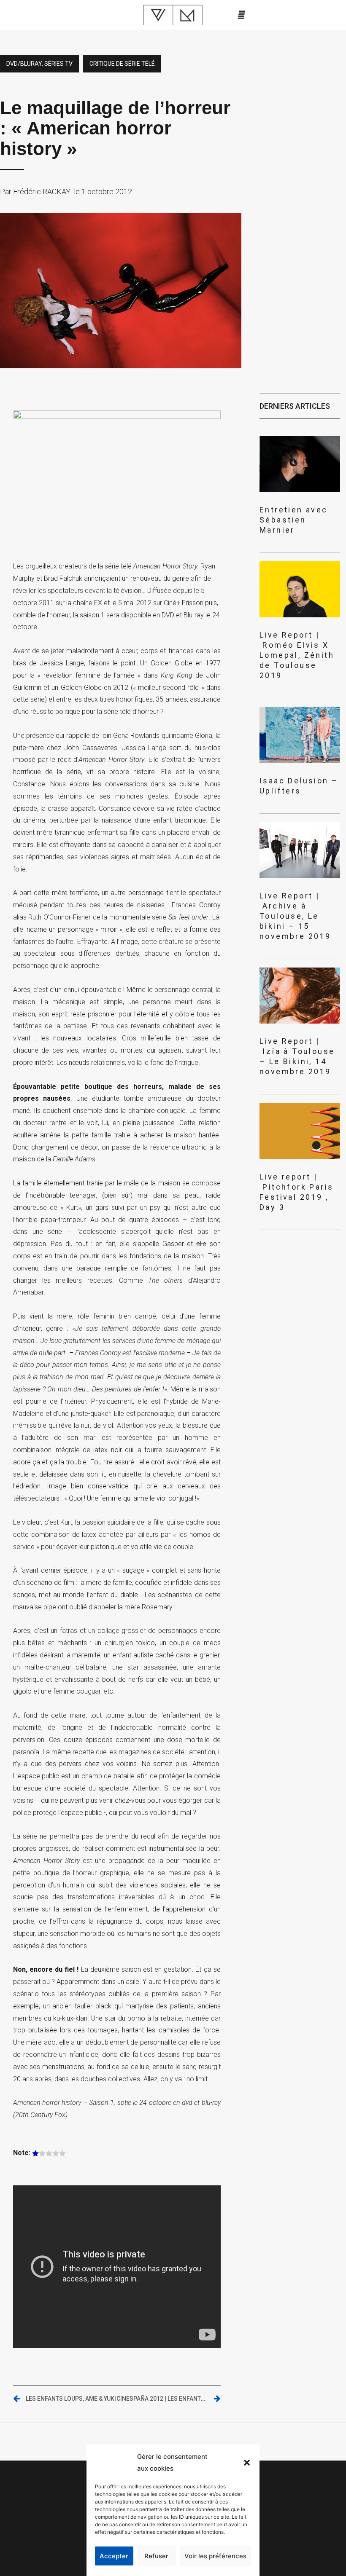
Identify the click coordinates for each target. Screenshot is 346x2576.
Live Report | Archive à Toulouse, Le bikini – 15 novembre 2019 (295, 916)
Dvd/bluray (24, 64)
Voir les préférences (215, 2556)
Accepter (114, 2556)
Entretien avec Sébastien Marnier (294, 520)
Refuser (156, 2556)
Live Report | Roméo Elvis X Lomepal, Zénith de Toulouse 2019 (297, 655)
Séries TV (58, 64)
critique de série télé (122, 64)
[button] (247, 2463)
